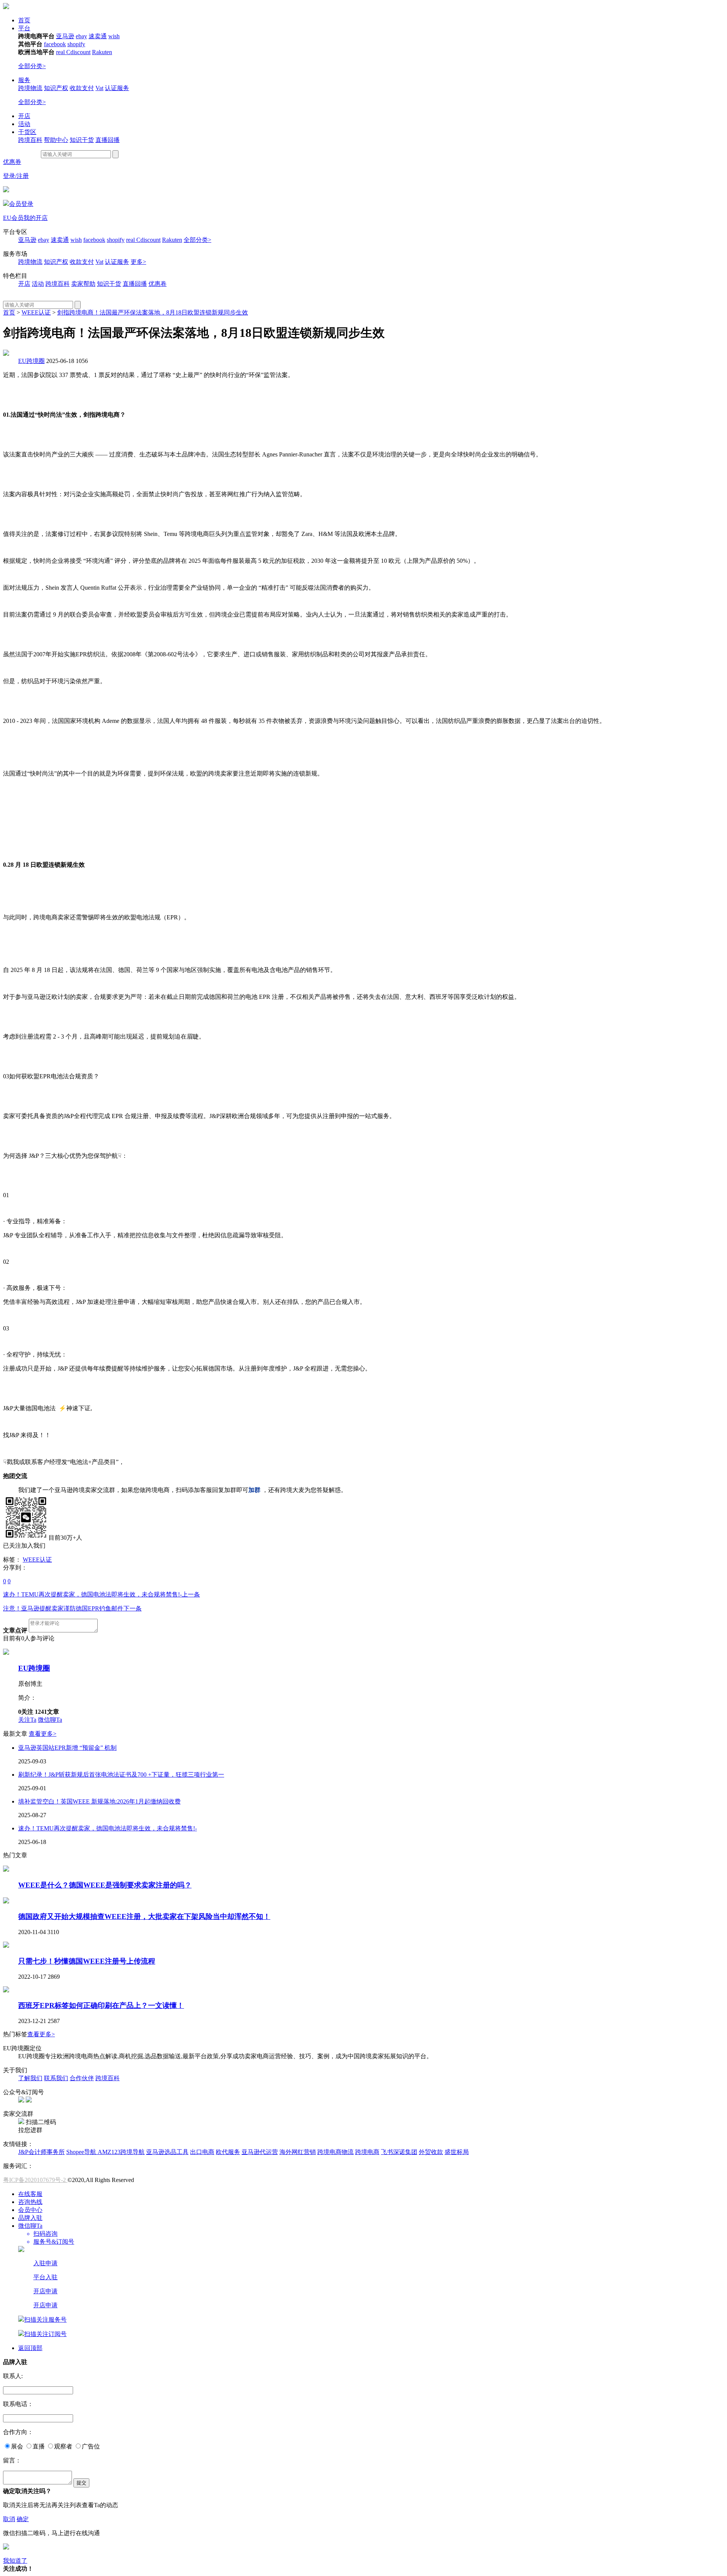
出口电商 (202, 2152)
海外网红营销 (298, 2152)
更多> (138, 262)
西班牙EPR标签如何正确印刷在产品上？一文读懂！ (101, 2005)
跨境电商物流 (335, 2152)
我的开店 (36, 218)
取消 (9, 2519)
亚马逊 (65, 36)
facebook (55, 44)
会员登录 (21, 204)
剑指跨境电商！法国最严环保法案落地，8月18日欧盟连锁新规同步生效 (153, 312)
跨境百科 (30, 140)
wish (114, 36)
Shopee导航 (82, 2152)
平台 (24, 28)
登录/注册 (16, 176)
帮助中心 (56, 140)
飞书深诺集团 (399, 2152)
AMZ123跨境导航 (121, 2152)
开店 (24, 116)
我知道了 (15, 2561)
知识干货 (82, 140)
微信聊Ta (50, 1720)
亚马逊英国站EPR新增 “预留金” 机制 (67, 1748)
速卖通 (98, 36)
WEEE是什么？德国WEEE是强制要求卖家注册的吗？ (105, 1885)
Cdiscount (78, 52)
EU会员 (13, 218)
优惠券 (12, 162)
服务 (24, 80)
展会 (17, 2446)
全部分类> (32, 66)
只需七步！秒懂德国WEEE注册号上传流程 (87, 1961)
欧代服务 (228, 2152)
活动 (24, 124)
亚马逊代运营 (260, 2152)
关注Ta (27, 1720)
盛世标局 (457, 2152)
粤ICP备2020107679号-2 (35, 2180)
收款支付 (82, 88)
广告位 (91, 2446)
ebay (81, 36)
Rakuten (102, 52)
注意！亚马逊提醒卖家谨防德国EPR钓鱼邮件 (72, 1608)
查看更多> (43, 1734)
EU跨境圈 (31, 361)
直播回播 (108, 140)
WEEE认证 (36, 312)
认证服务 (117, 88)
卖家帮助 (83, 284)
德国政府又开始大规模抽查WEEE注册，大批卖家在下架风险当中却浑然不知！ (144, 1916)
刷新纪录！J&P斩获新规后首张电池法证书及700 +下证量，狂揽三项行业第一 (121, 1775)
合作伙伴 (82, 2078)
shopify (76, 44)
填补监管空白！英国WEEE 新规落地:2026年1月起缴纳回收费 (99, 1801)
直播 (39, 2446)
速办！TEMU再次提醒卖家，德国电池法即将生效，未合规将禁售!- (101, 1594)
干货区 (27, 132)
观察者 (63, 2446)
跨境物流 (30, 88)
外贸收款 (431, 2152)
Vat (99, 88)
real (61, 52)
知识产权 (56, 88)
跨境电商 (367, 2152)
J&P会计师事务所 (41, 2152)
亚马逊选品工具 (167, 2152)
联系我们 (56, 2078)
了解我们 (30, 2078)
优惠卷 (158, 284)
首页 (24, 20)
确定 (23, 2519)
